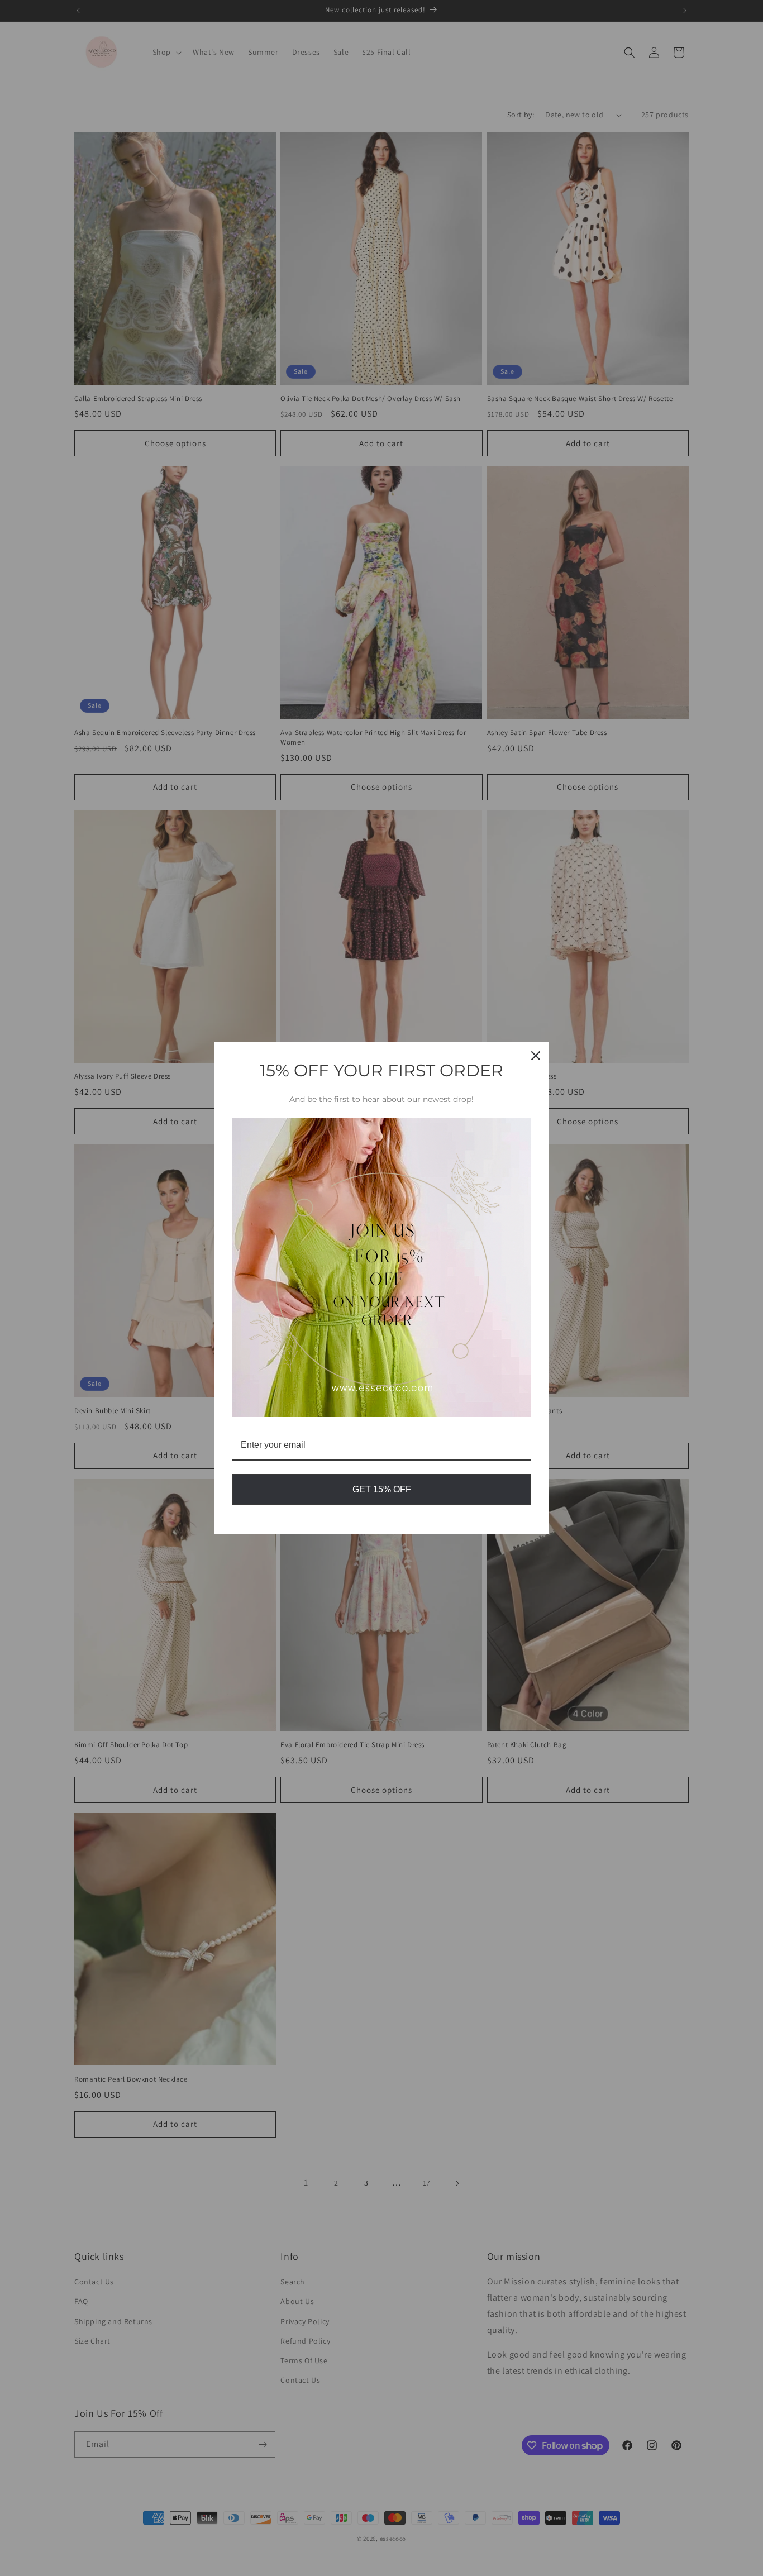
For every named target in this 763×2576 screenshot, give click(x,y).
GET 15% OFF (382, 1489)
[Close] (536, 1056)
